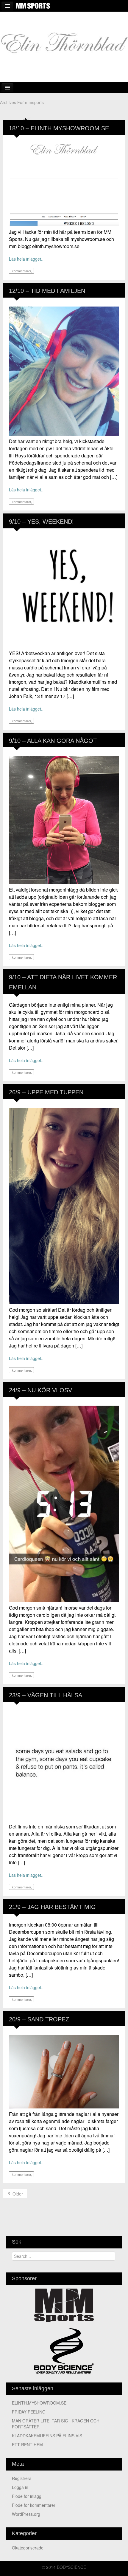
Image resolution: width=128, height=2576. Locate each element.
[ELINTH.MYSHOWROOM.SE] (64, 184)
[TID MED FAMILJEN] (64, 370)
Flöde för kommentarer (34, 2505)
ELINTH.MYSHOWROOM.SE (39, 2403)
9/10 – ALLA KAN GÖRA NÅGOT (53, 741)
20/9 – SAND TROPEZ (39, 2019)
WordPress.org (26, 2514)
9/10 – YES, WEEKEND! (41, 522)
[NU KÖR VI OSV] (64, 1503)
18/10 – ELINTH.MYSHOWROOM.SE (59, 128)
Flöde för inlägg (27, 2496)
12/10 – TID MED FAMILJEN (47, 291)
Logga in (20, 2487)
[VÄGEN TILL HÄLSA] (64, 1765)
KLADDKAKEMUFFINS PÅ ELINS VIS (47, 2436)
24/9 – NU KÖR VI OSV (40, 1390)
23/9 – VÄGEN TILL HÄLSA (46, 1695)
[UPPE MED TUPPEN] (64, 1205)
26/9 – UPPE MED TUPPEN (46, 1092)
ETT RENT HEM (27, 2445)
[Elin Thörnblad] (64, 46)
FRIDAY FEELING (29, 2412)
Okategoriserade (28, 2548)
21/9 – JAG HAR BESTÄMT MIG (52, 1907)
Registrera (22, 2478)
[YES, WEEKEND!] (64, 592)
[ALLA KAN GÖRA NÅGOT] (64, 819)
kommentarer (21, 271)
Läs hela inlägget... (27, 259)
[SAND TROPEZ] (64, 2071)
